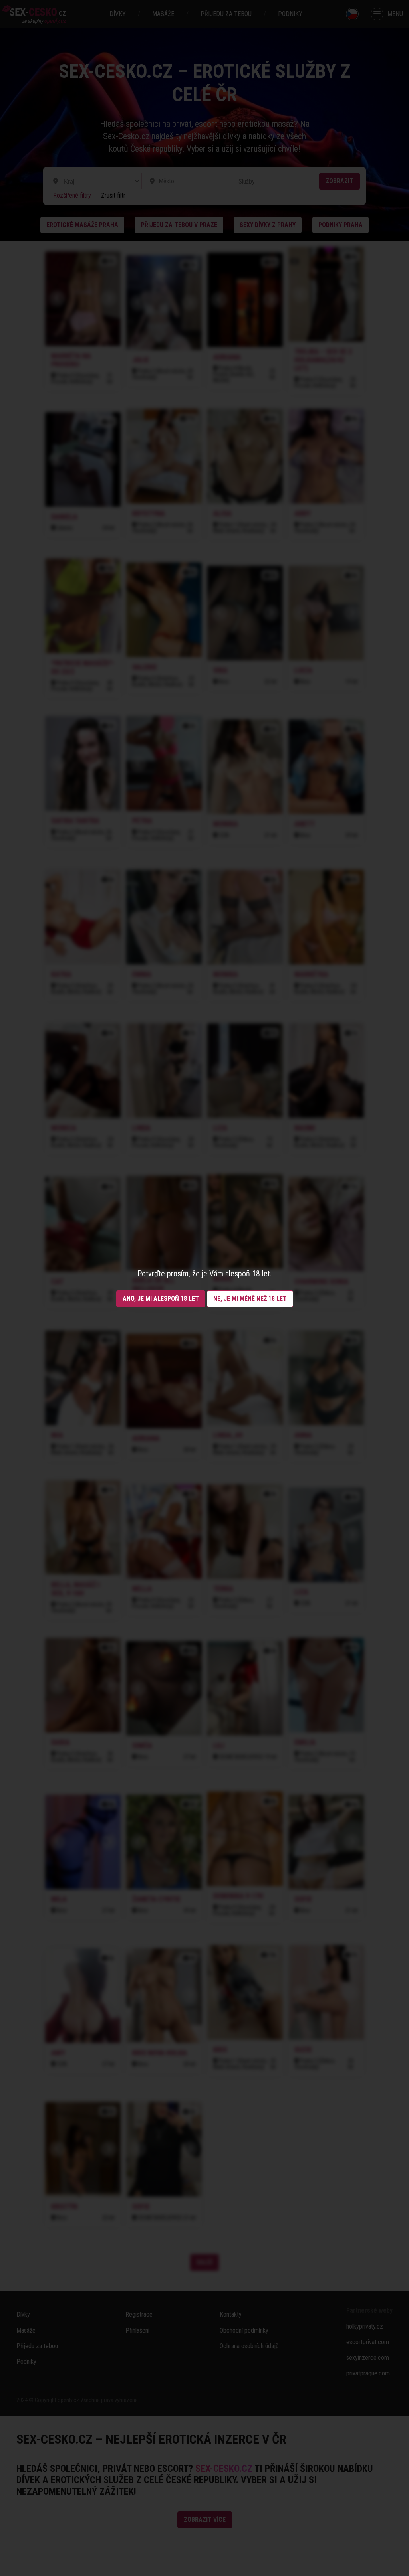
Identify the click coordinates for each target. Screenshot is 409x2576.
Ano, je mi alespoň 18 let (161, 1299)
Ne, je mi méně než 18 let (250, 1299)
